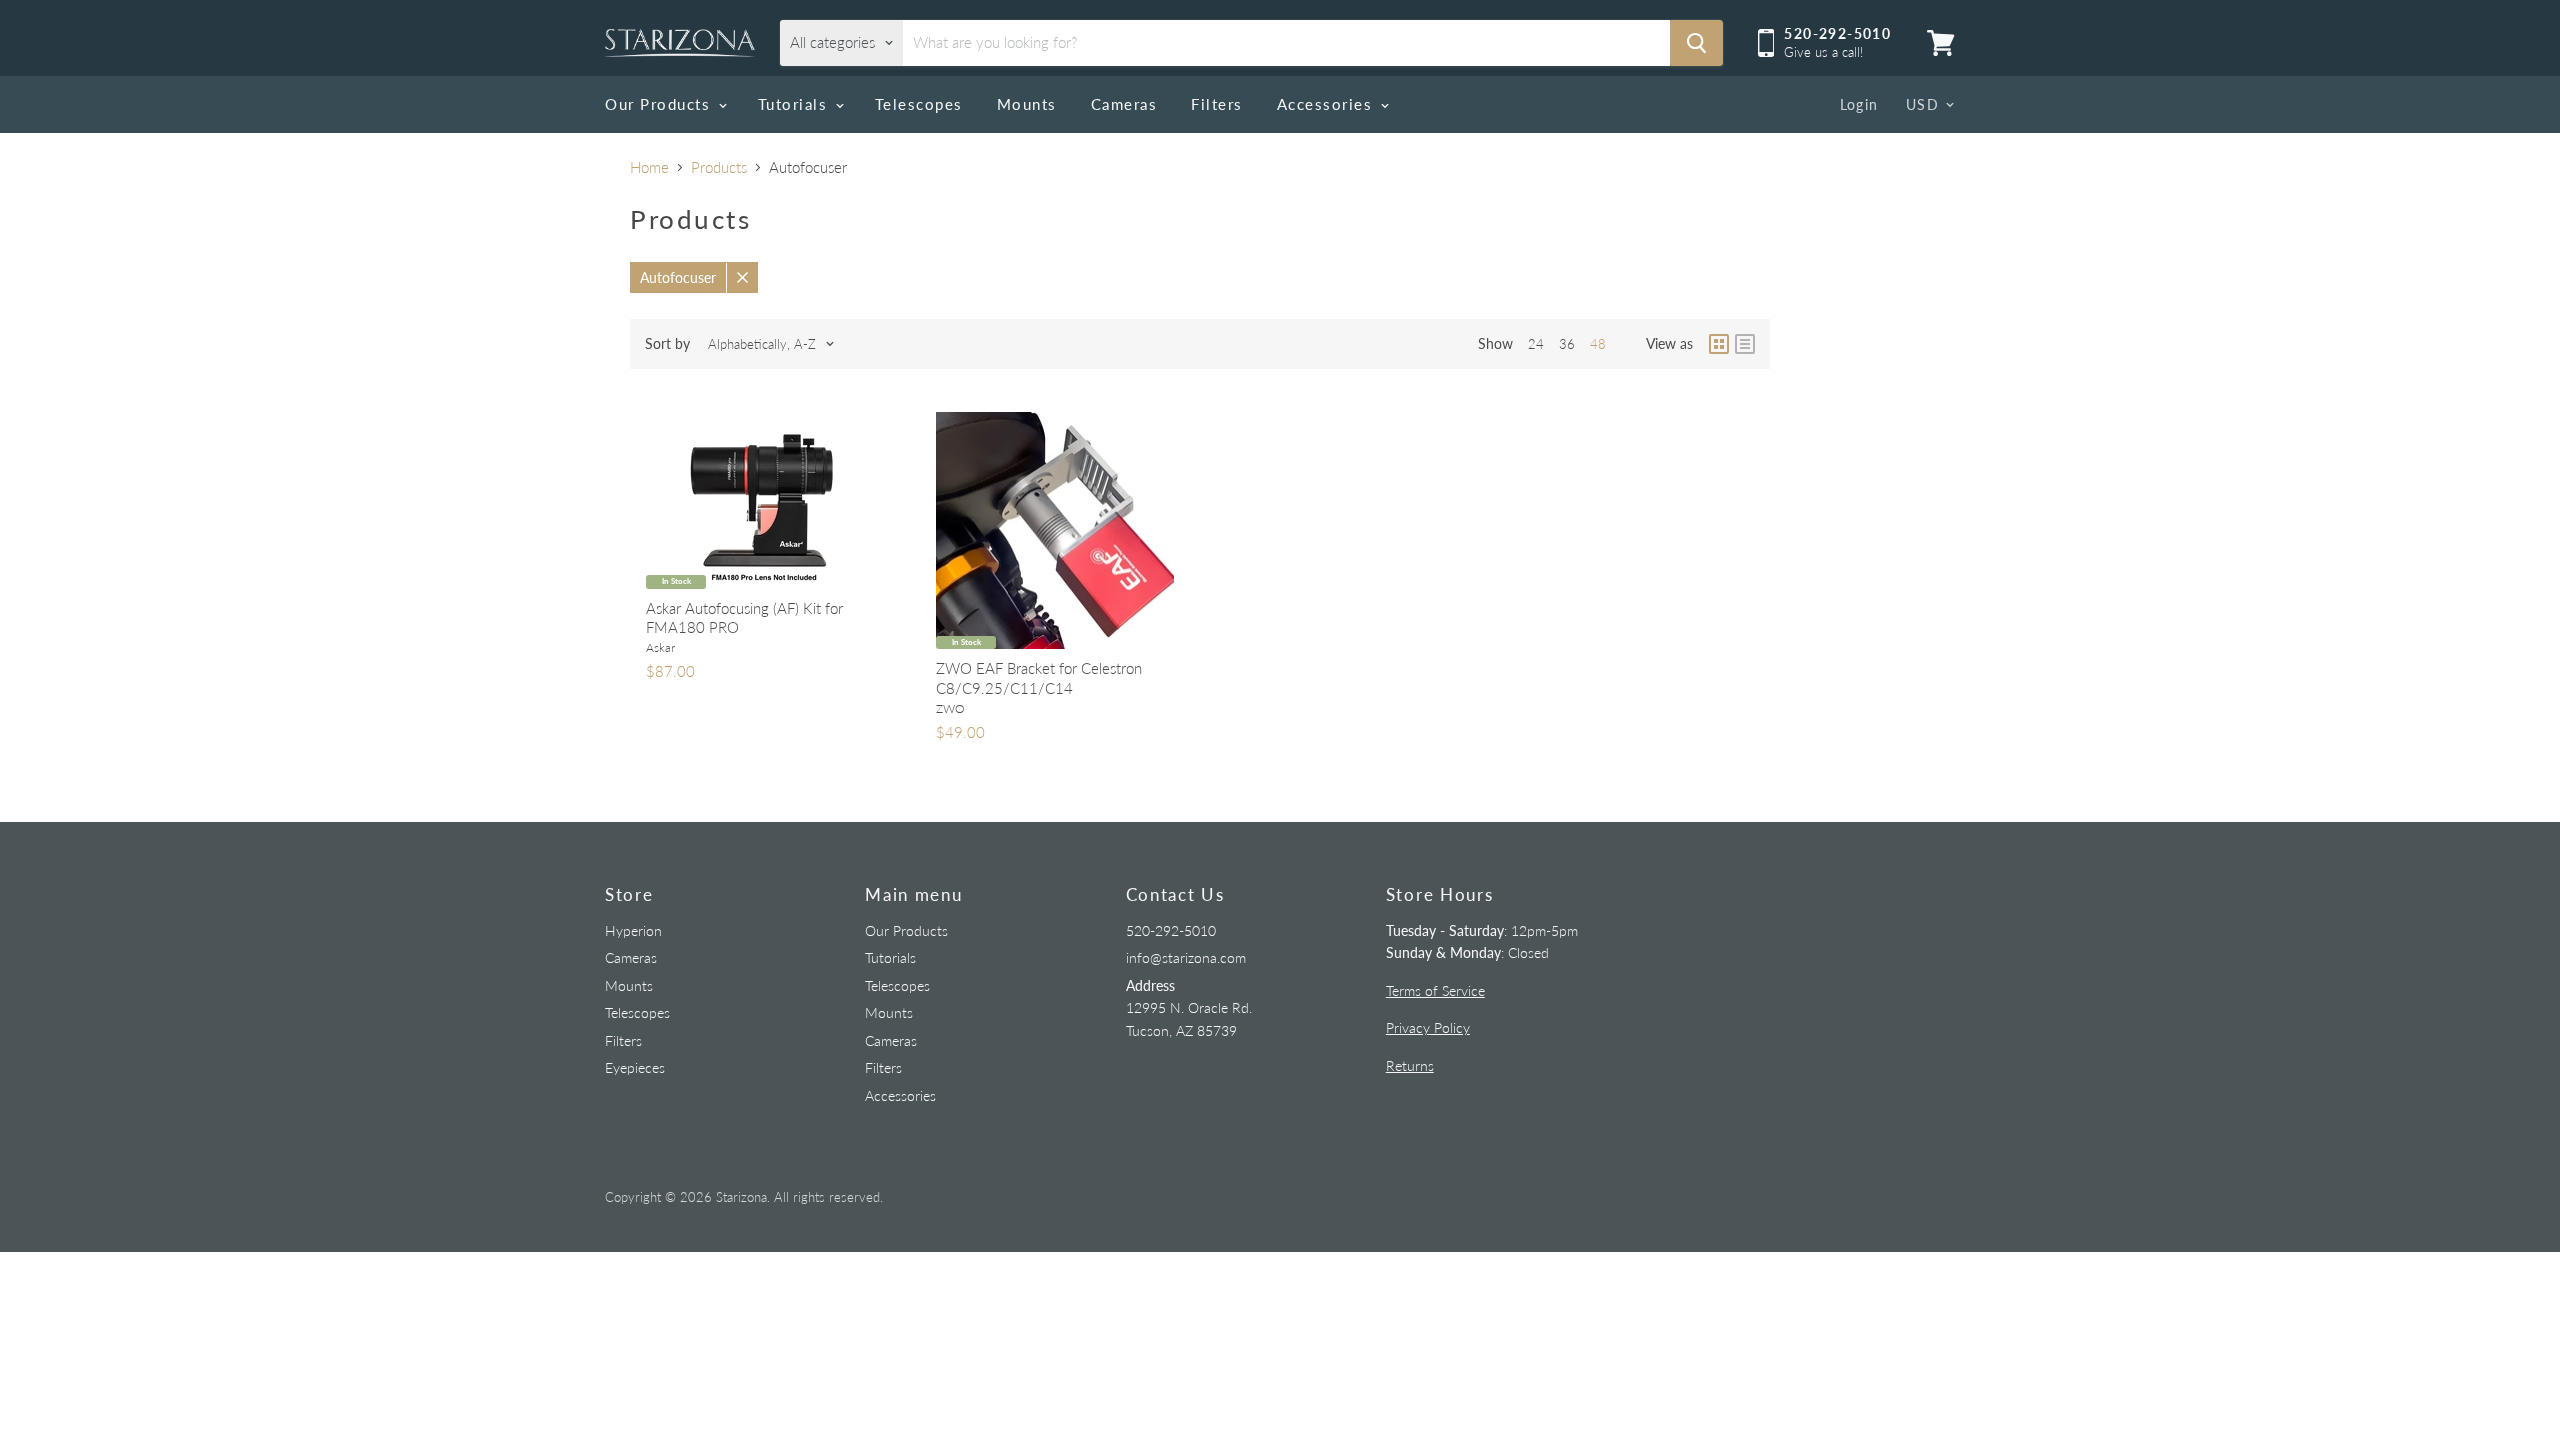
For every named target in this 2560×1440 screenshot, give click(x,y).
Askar (660, 647)
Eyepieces (635, 1067)
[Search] (1696, 43)
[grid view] (1719, 344)
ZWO (950, 708)
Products (719, 167)
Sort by (667, 344)
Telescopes (919, 104)
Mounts (1027, 104)
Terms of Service (1435, 990)
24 (1536, 344)
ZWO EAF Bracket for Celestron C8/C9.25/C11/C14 (1039, 678)
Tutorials (795, 104)
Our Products (660, 104)
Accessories (1327, 104)
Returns (1410, 1065)
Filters (1217, 104)
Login (1859, 104)
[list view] (1745, 344)
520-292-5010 (1171, 930)
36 (1567, 344)
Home (649, 167)
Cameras (1124, 104)
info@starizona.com (1186, 957)
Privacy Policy (1428, 1027)
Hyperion (633, 930)
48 (1598, 344)
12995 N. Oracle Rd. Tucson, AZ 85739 (1189, 1008)
